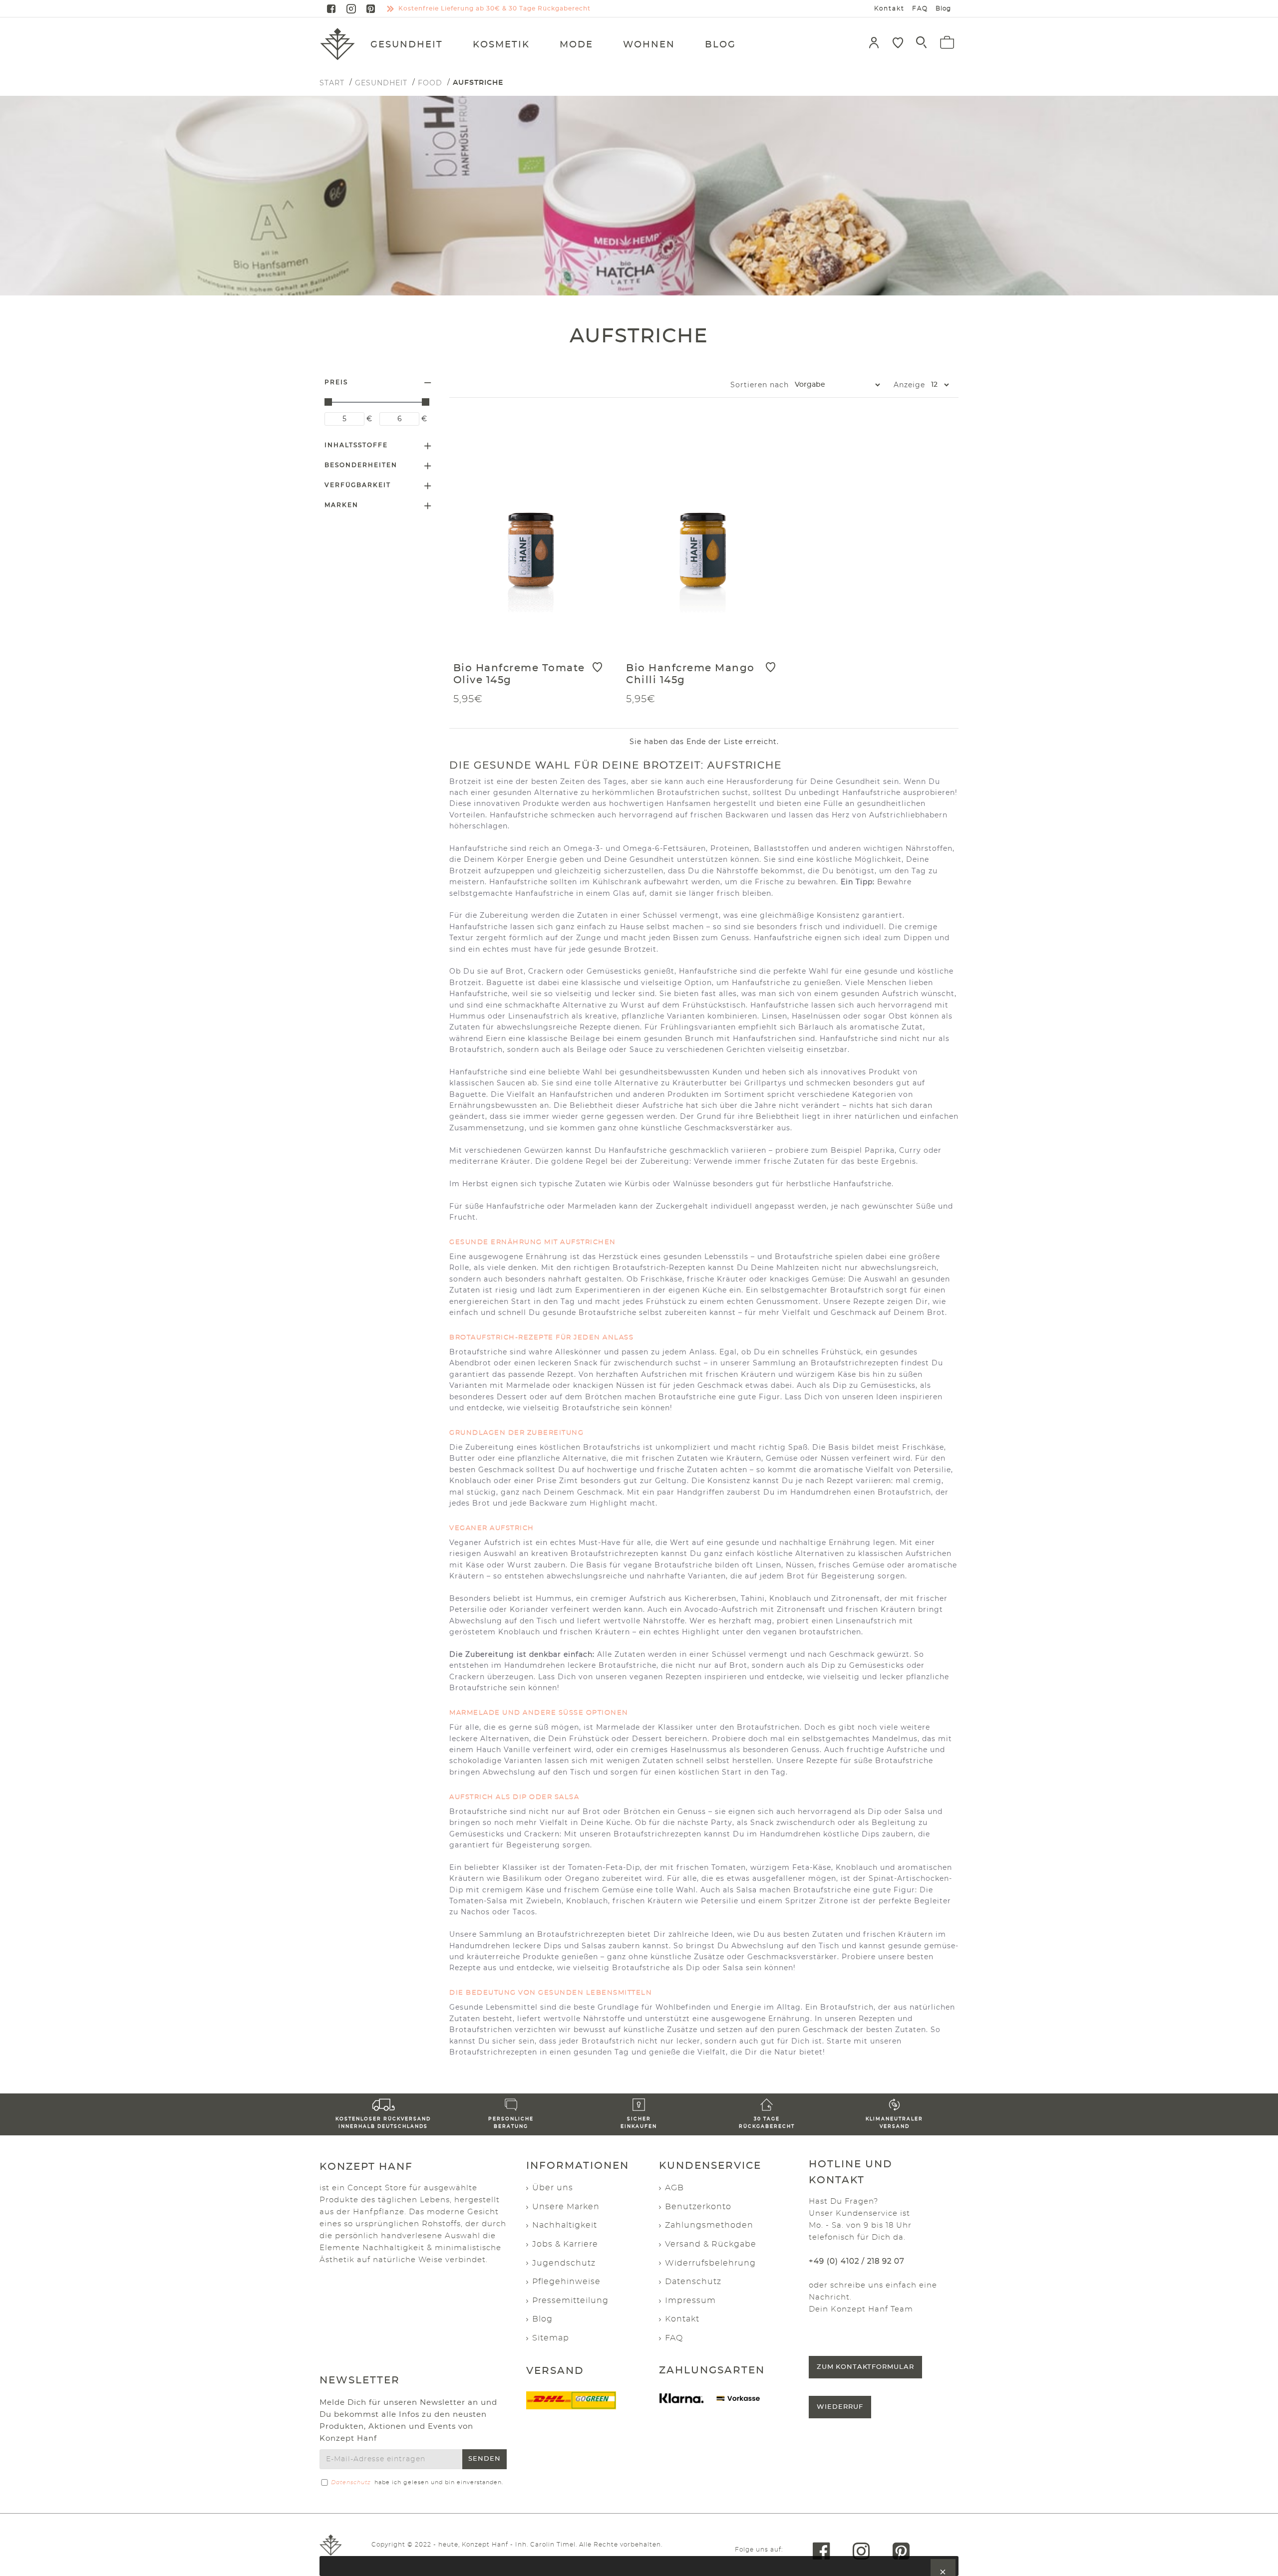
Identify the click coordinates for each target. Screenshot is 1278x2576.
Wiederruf (840, 2407)
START (332, 83)
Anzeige (909, 385)
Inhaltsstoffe (356, 445)
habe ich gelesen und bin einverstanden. (417, 2482)
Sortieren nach (760, 385)
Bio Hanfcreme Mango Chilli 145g (690, 674)
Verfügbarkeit (358, 485)
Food (430, 83)
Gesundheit (381, 83)
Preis (336, 382)
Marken (341, 505)
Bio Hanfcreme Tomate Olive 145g (519, 674)
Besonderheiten (361, 465)
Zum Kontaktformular (865, 2367)
